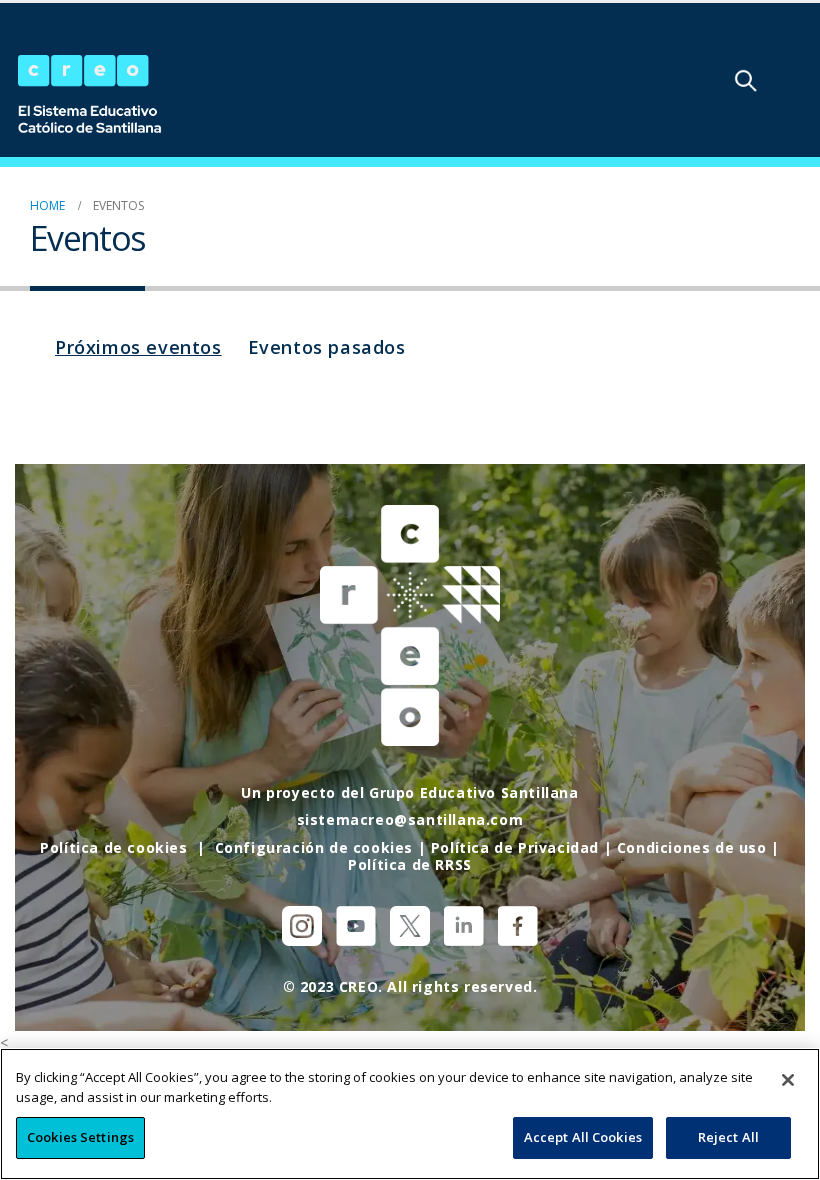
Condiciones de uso (692, 847)
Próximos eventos (138, 347)
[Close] (788, 1080)
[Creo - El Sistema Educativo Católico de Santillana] (90, 96)
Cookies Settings (80, 1137)
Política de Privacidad (515, 847)
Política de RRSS (410, 864)
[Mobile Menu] (799, 80)
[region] (410, 1114)
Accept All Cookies (583, 1137)
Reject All (728, 1137)
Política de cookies (113, 847)
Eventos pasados (327, 347)
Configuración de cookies (314, 847)
